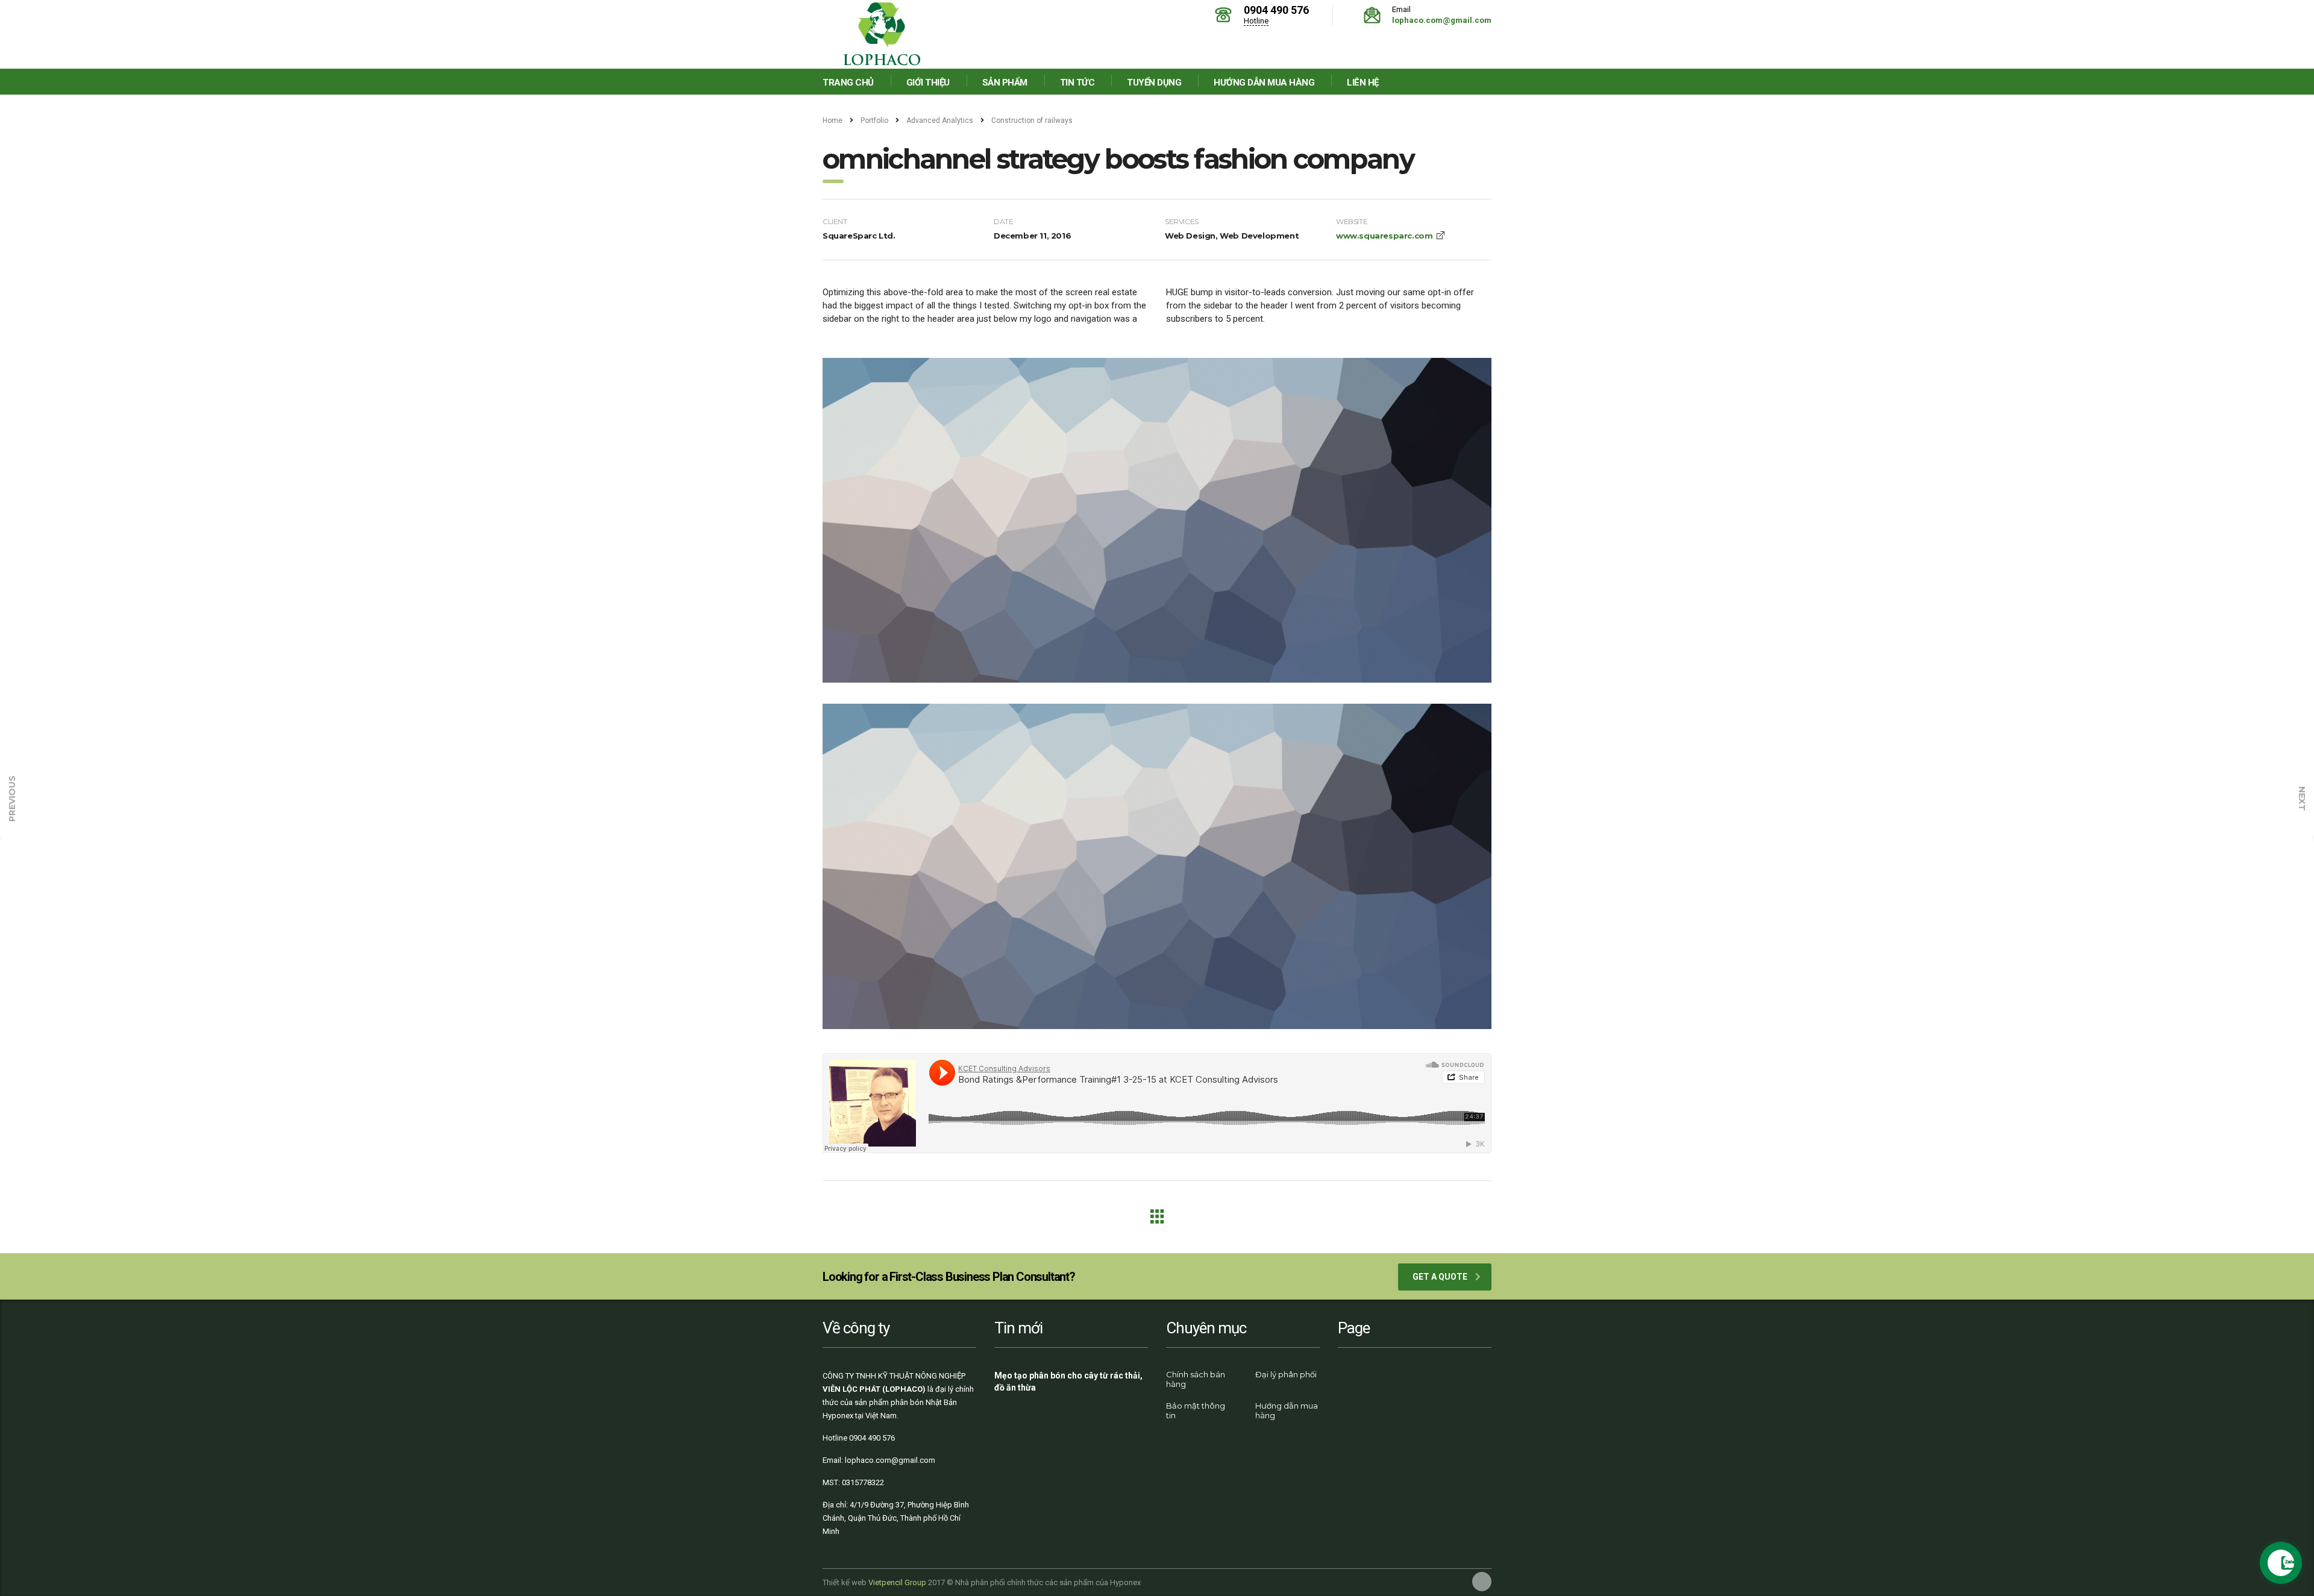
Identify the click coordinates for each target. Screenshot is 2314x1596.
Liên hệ (1363, 83)
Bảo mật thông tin (1196, 1410)
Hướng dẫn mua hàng (1264, 83)
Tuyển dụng (1154, 83)
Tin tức (1077, 83)
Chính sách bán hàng (1196, 1379)
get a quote (1440, 1277)
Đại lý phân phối (1286, 1374)
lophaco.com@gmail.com (1442, 20)
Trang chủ (848, 83)
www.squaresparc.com (1384, 236)
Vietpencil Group (897, 1582)
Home (832, 120)
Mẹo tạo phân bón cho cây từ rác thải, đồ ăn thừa (1068, 1382)
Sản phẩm (1005, 83)
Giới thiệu (928, 83)
